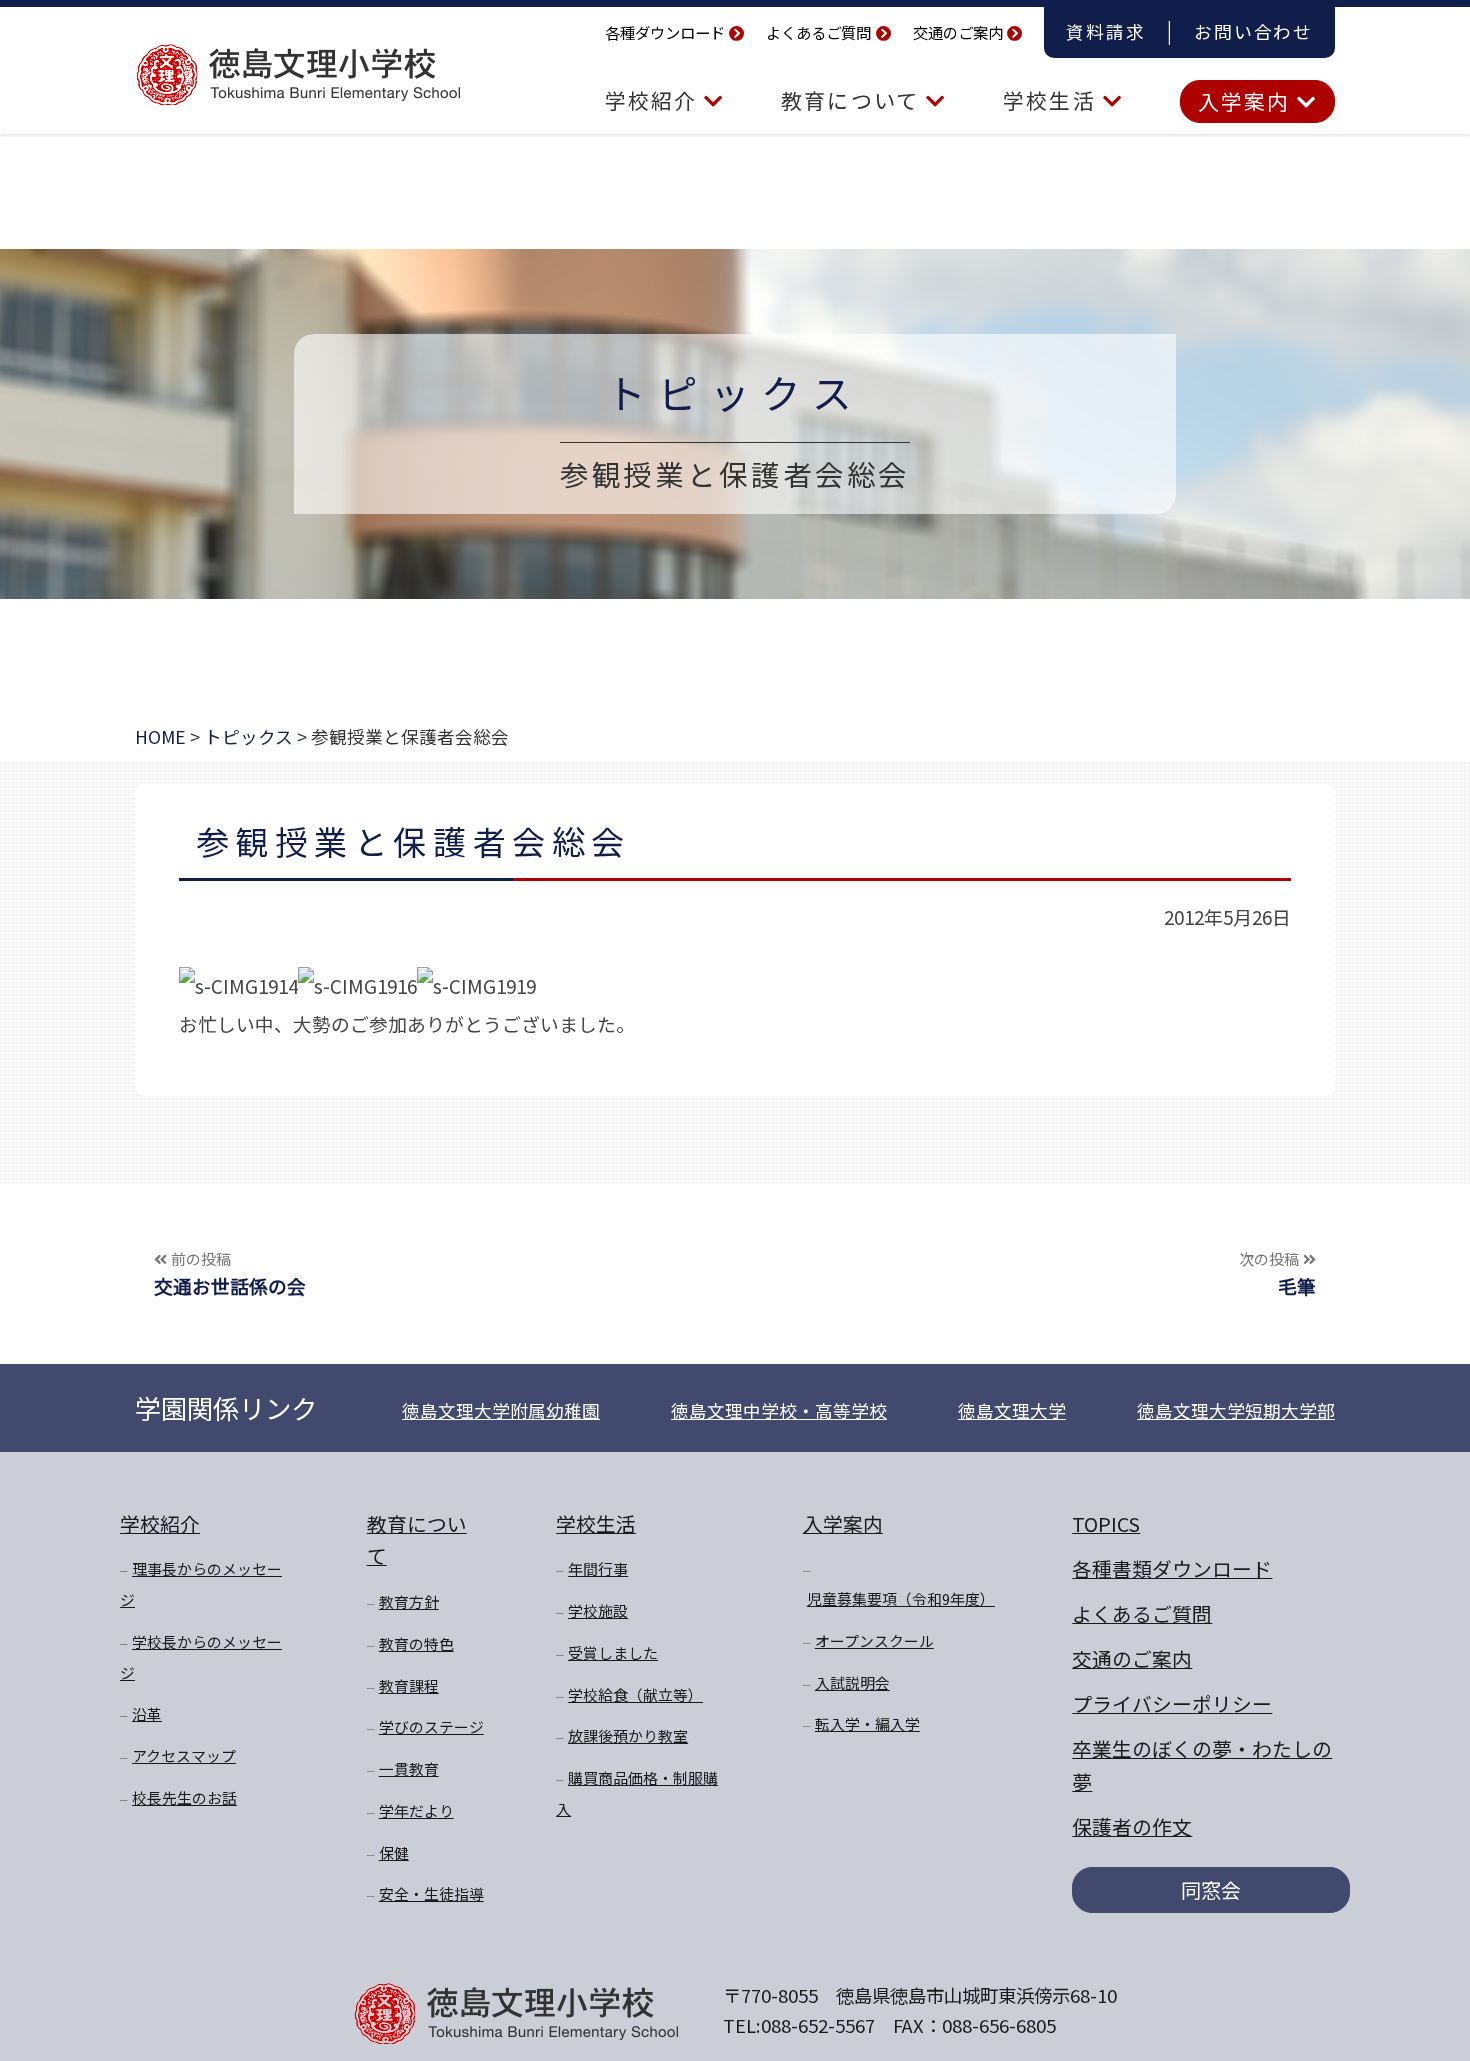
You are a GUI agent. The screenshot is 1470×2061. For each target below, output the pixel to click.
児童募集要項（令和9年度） (901, 1598)
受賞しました (613, 1652)
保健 (394, 1852)
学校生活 (1052, 100)
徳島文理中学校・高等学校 (779, 1410)
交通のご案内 (958, 32)
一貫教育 (409, 1768)
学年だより (416, 1810)
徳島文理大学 (1012, 1410)
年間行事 (598, 1568)
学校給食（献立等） (635, 1694)
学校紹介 (654, 100)
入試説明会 (852, 1682)
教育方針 (409, 1601)
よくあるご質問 (818, 32)
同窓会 (1211, 1889)
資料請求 (1105, 31)
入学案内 (1247, 101)
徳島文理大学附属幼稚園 (501, 1410)
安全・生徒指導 (431, 1893)
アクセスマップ (184, 1755)
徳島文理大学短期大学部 (1236, 1410)
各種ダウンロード (665, 32)
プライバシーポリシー (1172, 1703)
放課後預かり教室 (628, 1735)
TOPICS (1106, 1523)
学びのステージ (431, 1726)
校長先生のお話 (184, 1797)
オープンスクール (874, 1640)
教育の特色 (416, 1643)
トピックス (735, 391)
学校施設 (598, 1610)
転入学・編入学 (867, 1723)
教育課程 (409, 1685)
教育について (853, 100)
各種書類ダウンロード (1172, 1568)
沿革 (147, 1713)
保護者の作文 (1132, 1826)
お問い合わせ (1253, 31)
